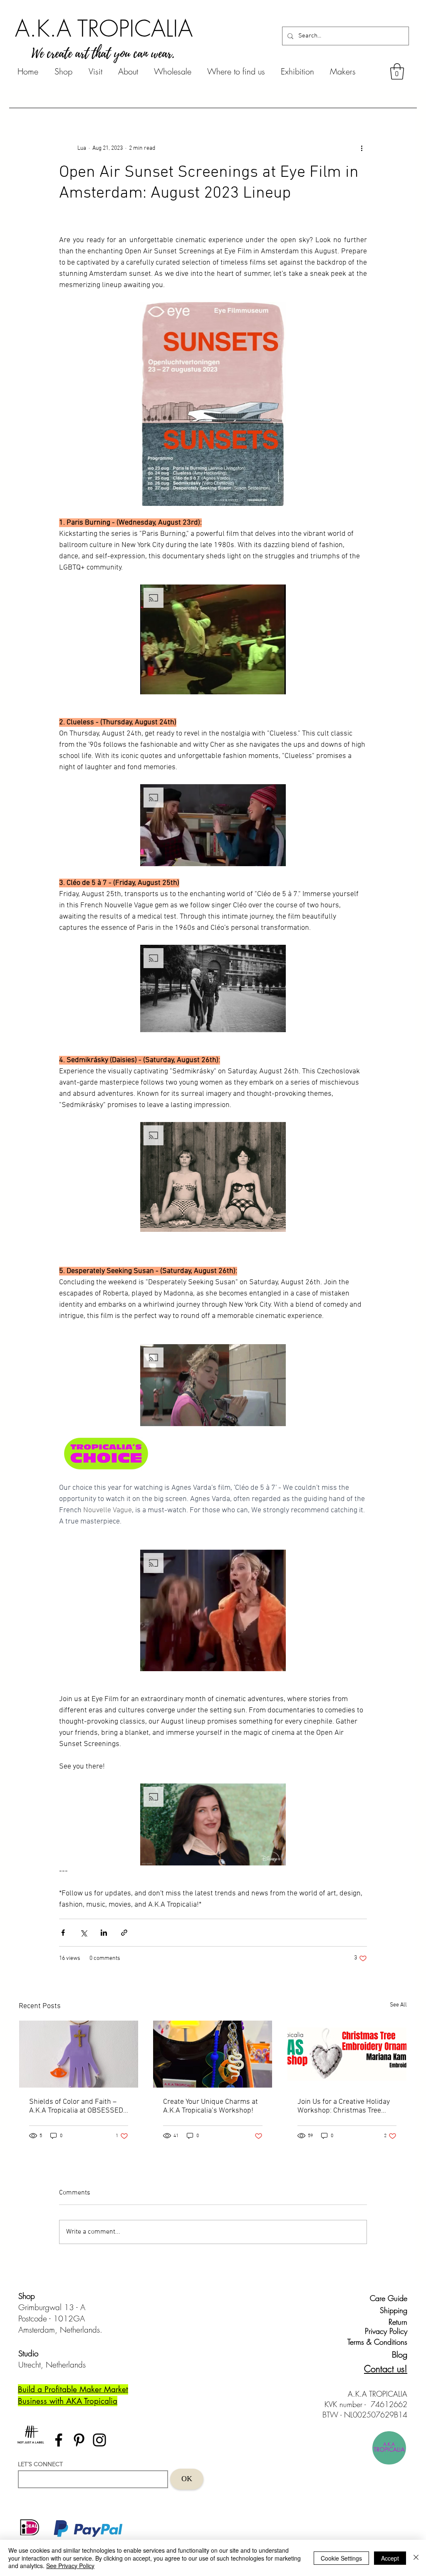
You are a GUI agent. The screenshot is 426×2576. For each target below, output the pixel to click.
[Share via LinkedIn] (104, 1933)
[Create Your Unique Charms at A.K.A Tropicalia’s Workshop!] (213, 2054)
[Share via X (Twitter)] (83, 1933)
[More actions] (362, 148)
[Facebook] (59, 2440)
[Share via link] (124, 1933)
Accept (390, 2558)
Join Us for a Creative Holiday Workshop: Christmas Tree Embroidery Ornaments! (344, 2106)
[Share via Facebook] (63, 1933)
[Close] (416, 2558)
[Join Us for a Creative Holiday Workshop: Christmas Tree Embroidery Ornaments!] (347, 2054)
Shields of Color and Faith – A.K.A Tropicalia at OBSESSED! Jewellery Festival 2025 (77, 2106)
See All (398, 2005)
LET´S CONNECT (40, 2464)
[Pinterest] (79, 2440)
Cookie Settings (341, 2558)
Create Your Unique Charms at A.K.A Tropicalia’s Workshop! (211, 2106)
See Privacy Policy (70, 2566)
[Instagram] (99, 2440)
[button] (397, 71)
